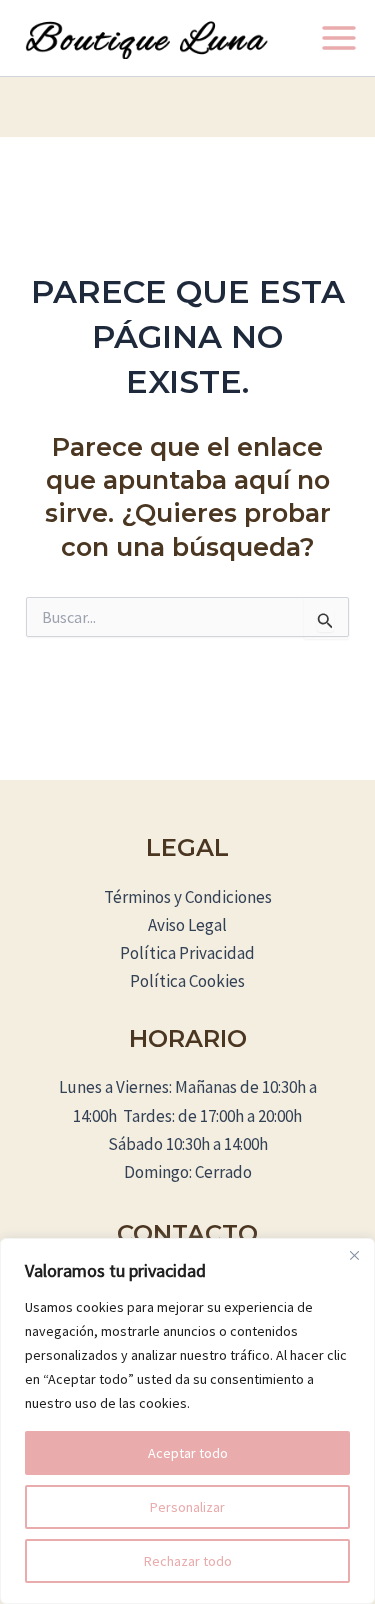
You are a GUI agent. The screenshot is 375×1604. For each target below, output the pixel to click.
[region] (187, 1421)
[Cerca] (354, 1255)
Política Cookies (187, 981)
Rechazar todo (188, 1561)
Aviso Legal (187, 925)
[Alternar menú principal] (339, 38)
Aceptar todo (188, 1453)
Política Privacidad (187, 953)
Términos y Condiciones (188, 897)
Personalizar (187, 1507)
